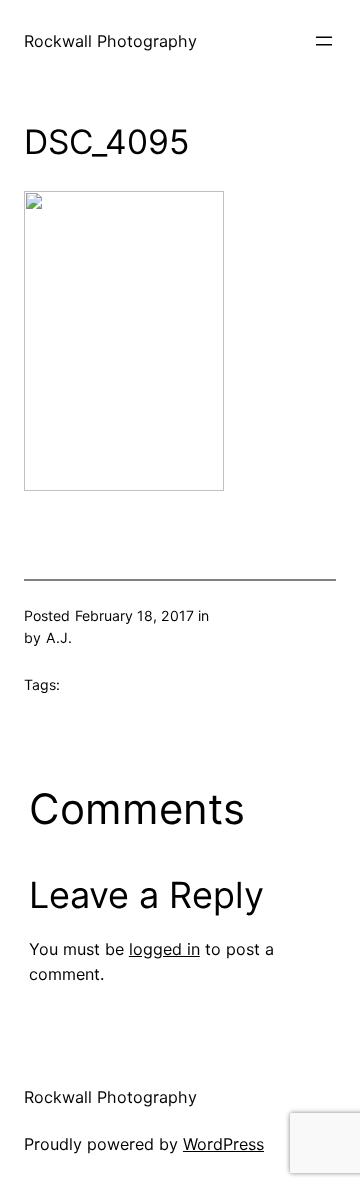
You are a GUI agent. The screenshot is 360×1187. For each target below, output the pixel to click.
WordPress (223, 1144)
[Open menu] (324, 41)
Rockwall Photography (110, 41)
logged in (164, 949)
